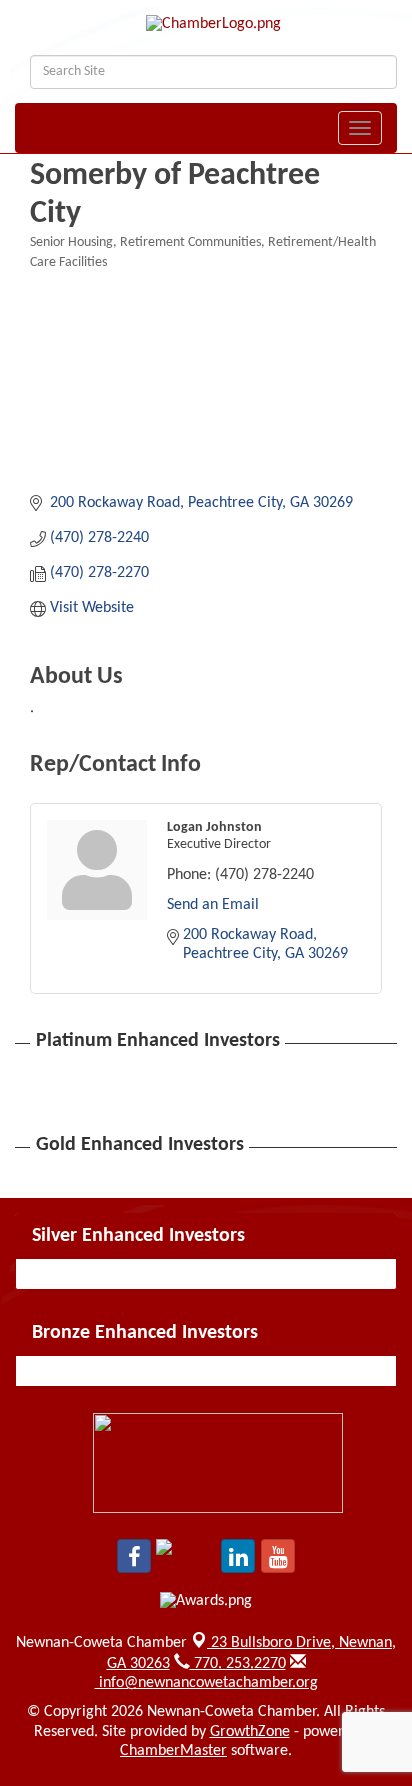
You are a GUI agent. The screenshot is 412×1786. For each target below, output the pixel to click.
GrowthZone (250, 1732)
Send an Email (213, 905)
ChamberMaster (173, 1751)
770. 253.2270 (238, 1664)
